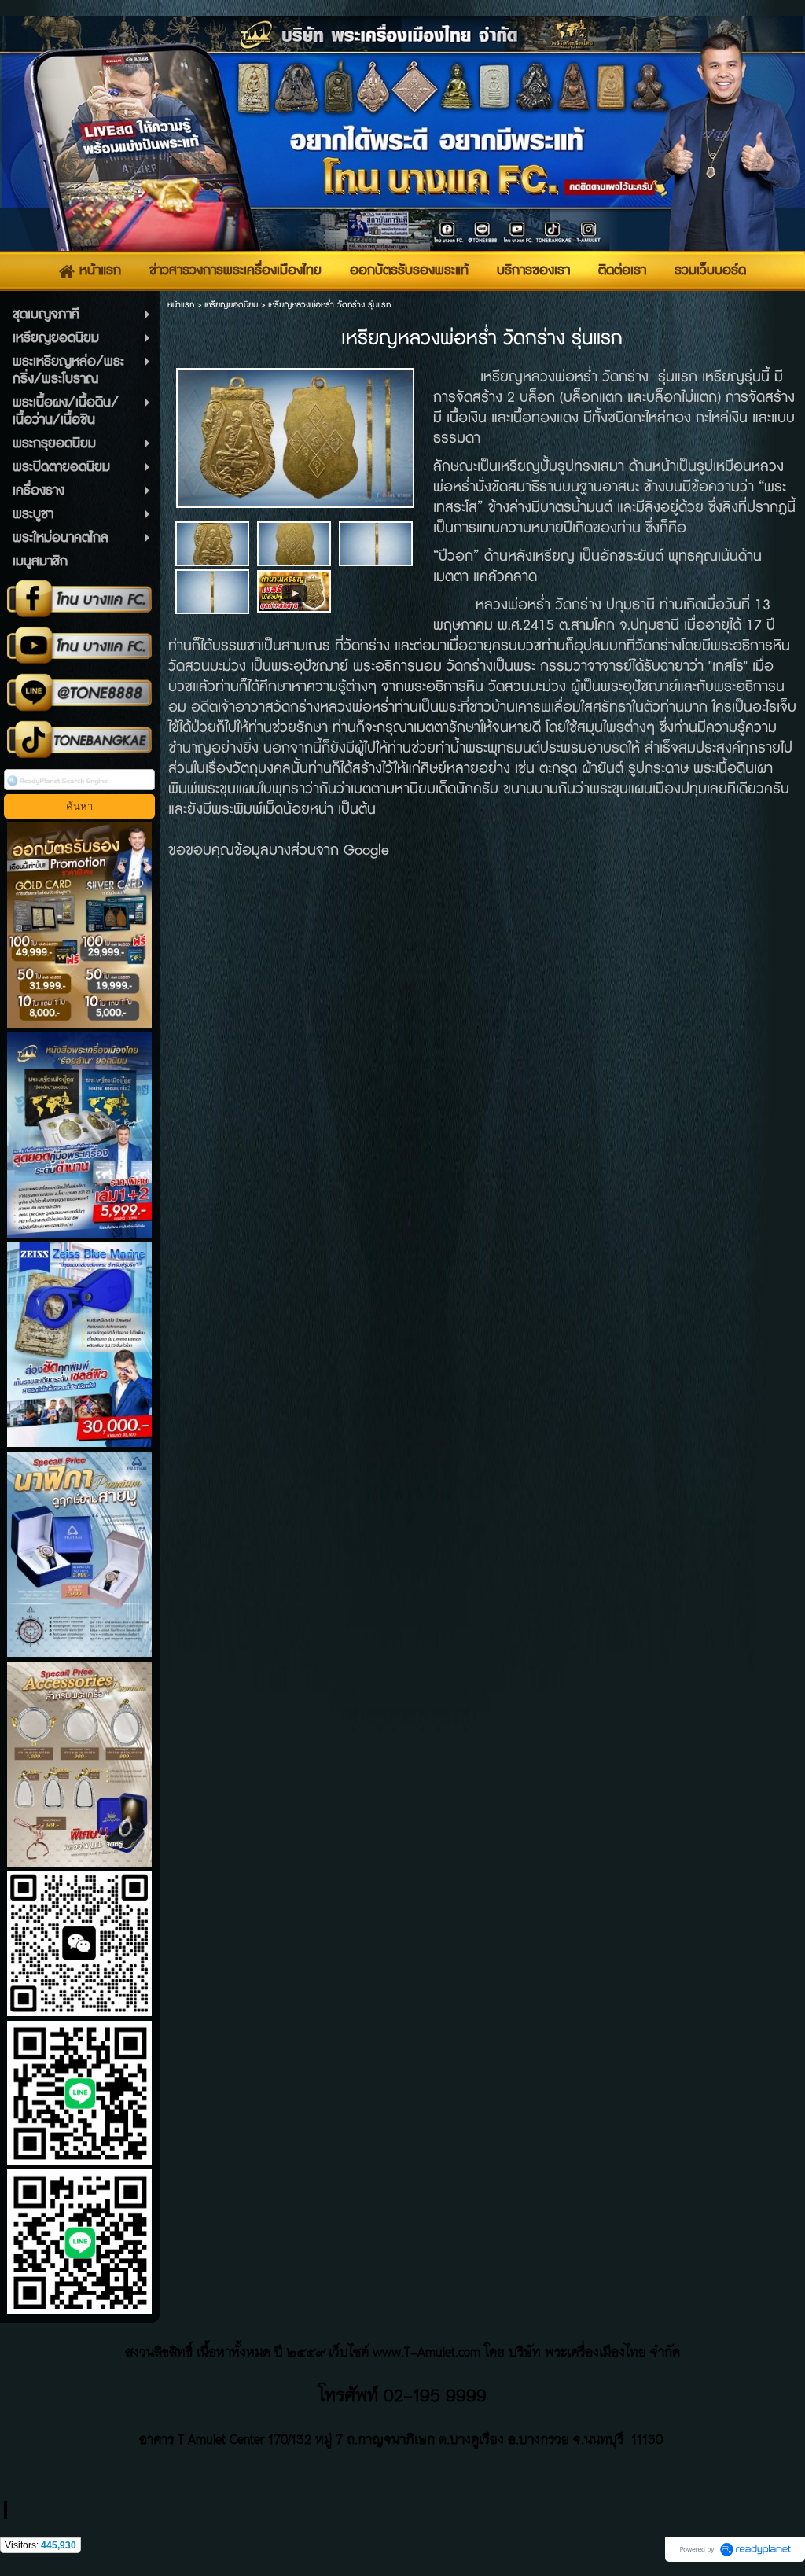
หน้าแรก (181, 305)
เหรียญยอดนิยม (231, 305)
